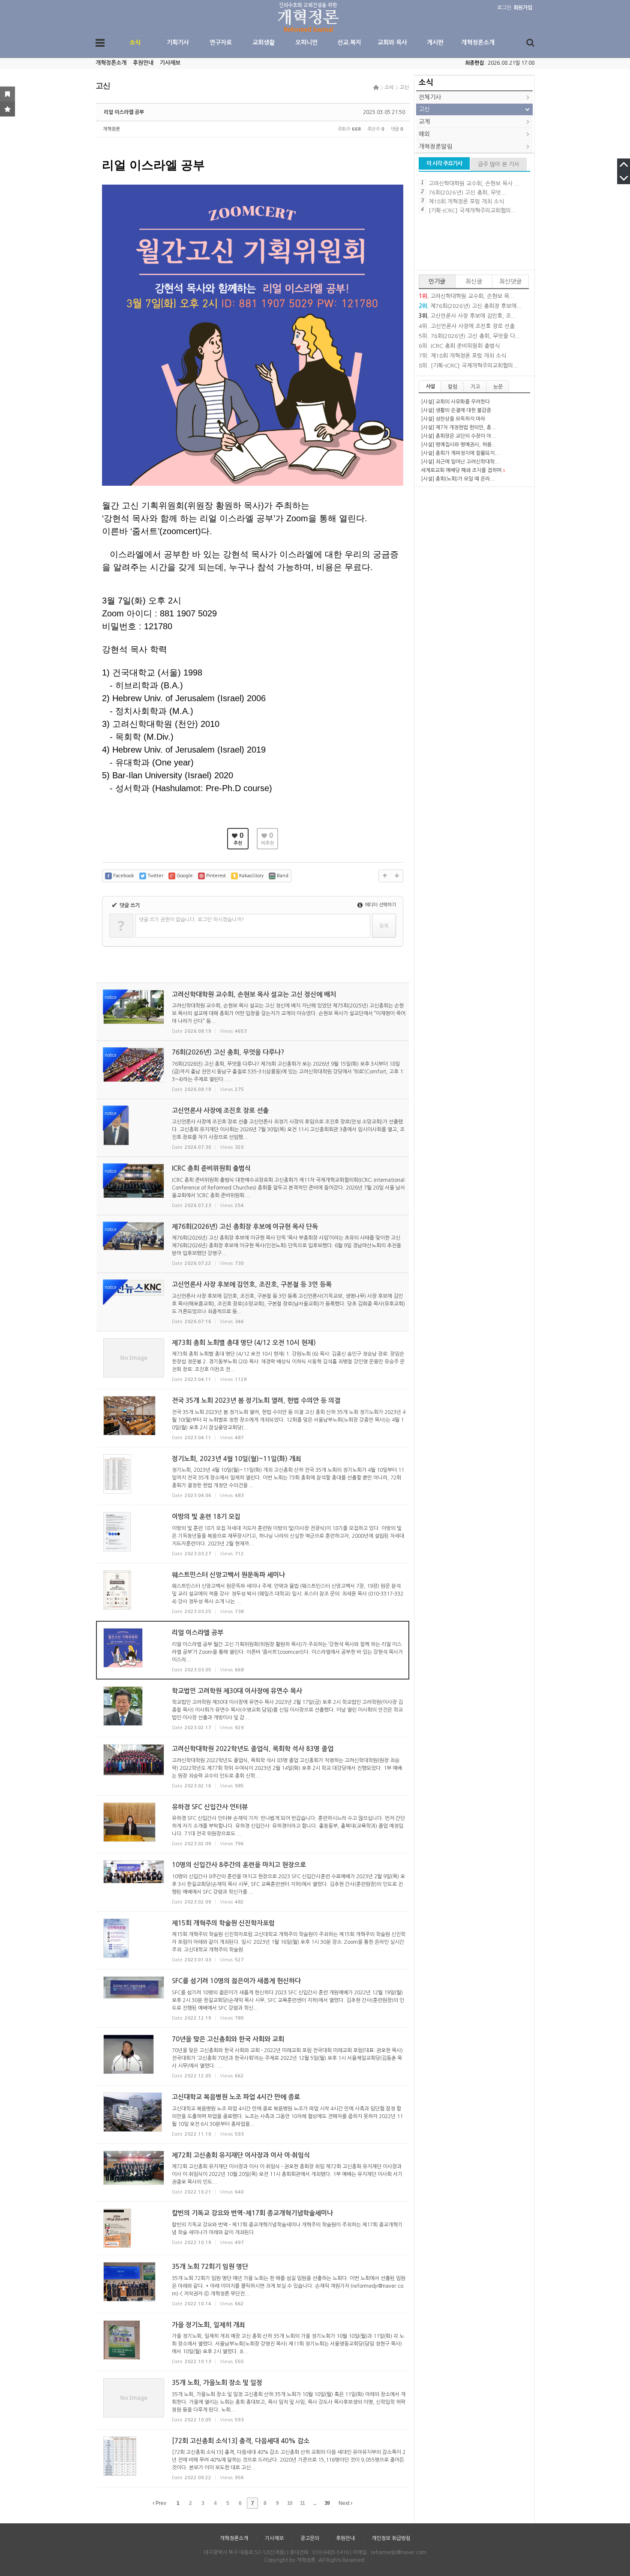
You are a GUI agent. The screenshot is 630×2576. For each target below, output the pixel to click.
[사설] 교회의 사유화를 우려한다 (455, 402)
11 (302, 2503)
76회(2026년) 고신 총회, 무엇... (467, 193)
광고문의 (310, 2538)
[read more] (253, 1012)
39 (327, 2503)
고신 (404, 87)
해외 (424, 134)
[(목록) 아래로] (397, 876)
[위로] (385, 876)
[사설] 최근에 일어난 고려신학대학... (460, 462)
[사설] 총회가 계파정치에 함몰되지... (460, 453)
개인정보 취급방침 (391, 2538)
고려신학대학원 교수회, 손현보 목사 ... (474, 184)
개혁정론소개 (478, 42)
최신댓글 (510, 281)
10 (290, 2503)
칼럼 (453, 387)
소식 (135, 42)
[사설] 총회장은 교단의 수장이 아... (459, 436)
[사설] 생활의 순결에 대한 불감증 (456, 410)
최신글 (474, 281)
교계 (424, 122)
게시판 (435, 42)
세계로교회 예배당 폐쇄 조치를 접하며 (461, 470)
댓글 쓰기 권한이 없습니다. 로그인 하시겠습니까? (191, 920)
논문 (498, 387)
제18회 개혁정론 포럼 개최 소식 (466, 202)
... (315, 2503)
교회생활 (264, 42)
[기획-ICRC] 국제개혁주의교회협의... (472, 211)
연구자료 (221, 42)
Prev (160, 2503)
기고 (475, 387)
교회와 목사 (392, 42)
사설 (430, 386)
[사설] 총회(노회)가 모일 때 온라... (458, 479)
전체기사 (430, 97)
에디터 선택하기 (380, 905)
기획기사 (178, 42)
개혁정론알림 (435, 146)
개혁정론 (111, 129)
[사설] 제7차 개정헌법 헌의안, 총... (459, 427)
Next (345, 2503)
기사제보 (170, 63)
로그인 (504, 8)
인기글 (437, 281)
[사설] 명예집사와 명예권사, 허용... (459, 445)
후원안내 (143, 63)
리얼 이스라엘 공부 (124, 112)
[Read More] (253, 1360)
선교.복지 (349, 42)
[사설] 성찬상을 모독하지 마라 (453, 419)
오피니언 (306, 42)
